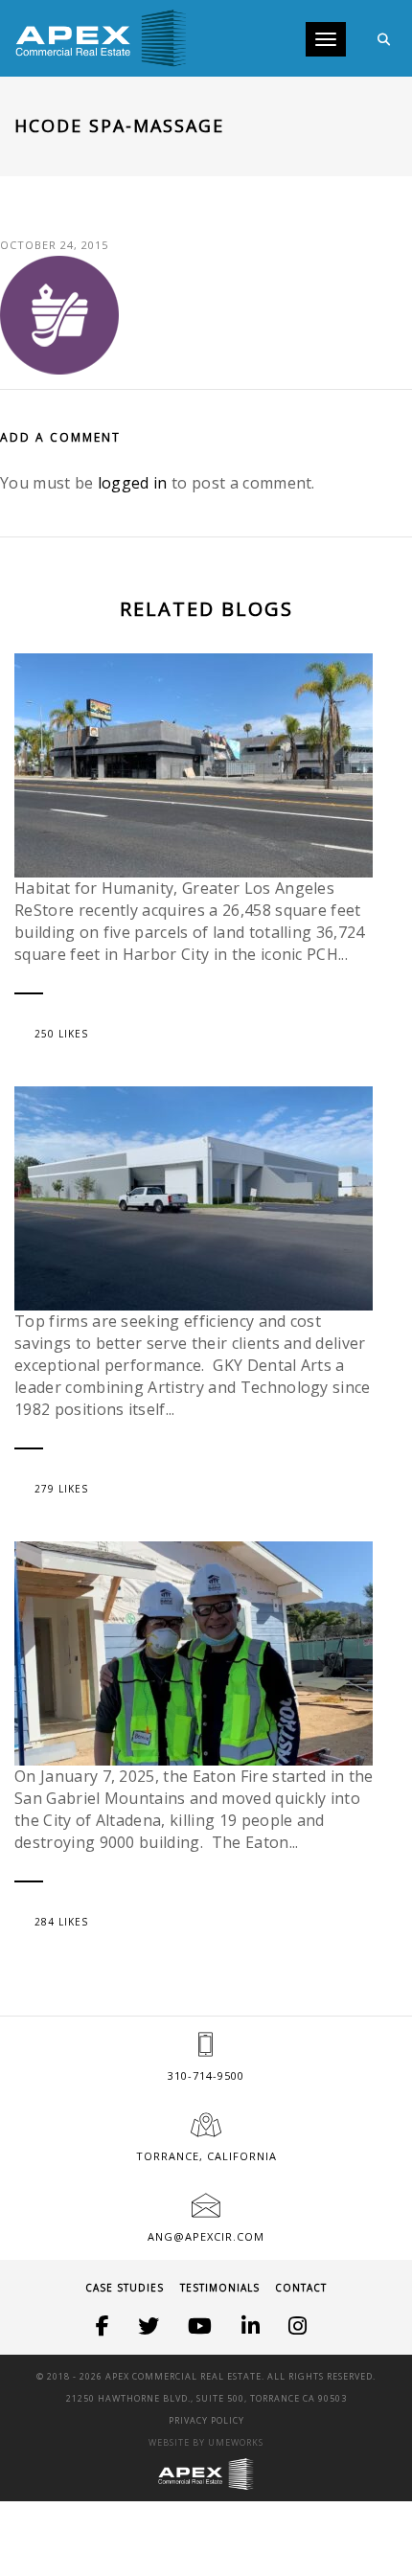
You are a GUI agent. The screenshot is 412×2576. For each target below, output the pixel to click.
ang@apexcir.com (206, 2236)
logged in (133, 483)
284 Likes (61, 1922)
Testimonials (220, 2288)
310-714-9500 (206, 2075)
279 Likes (61, 1489)
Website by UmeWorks (206, 2442)
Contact (301, 2288)
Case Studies (125, 2288)
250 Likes (61, 1034)
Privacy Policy (206, 2420)
